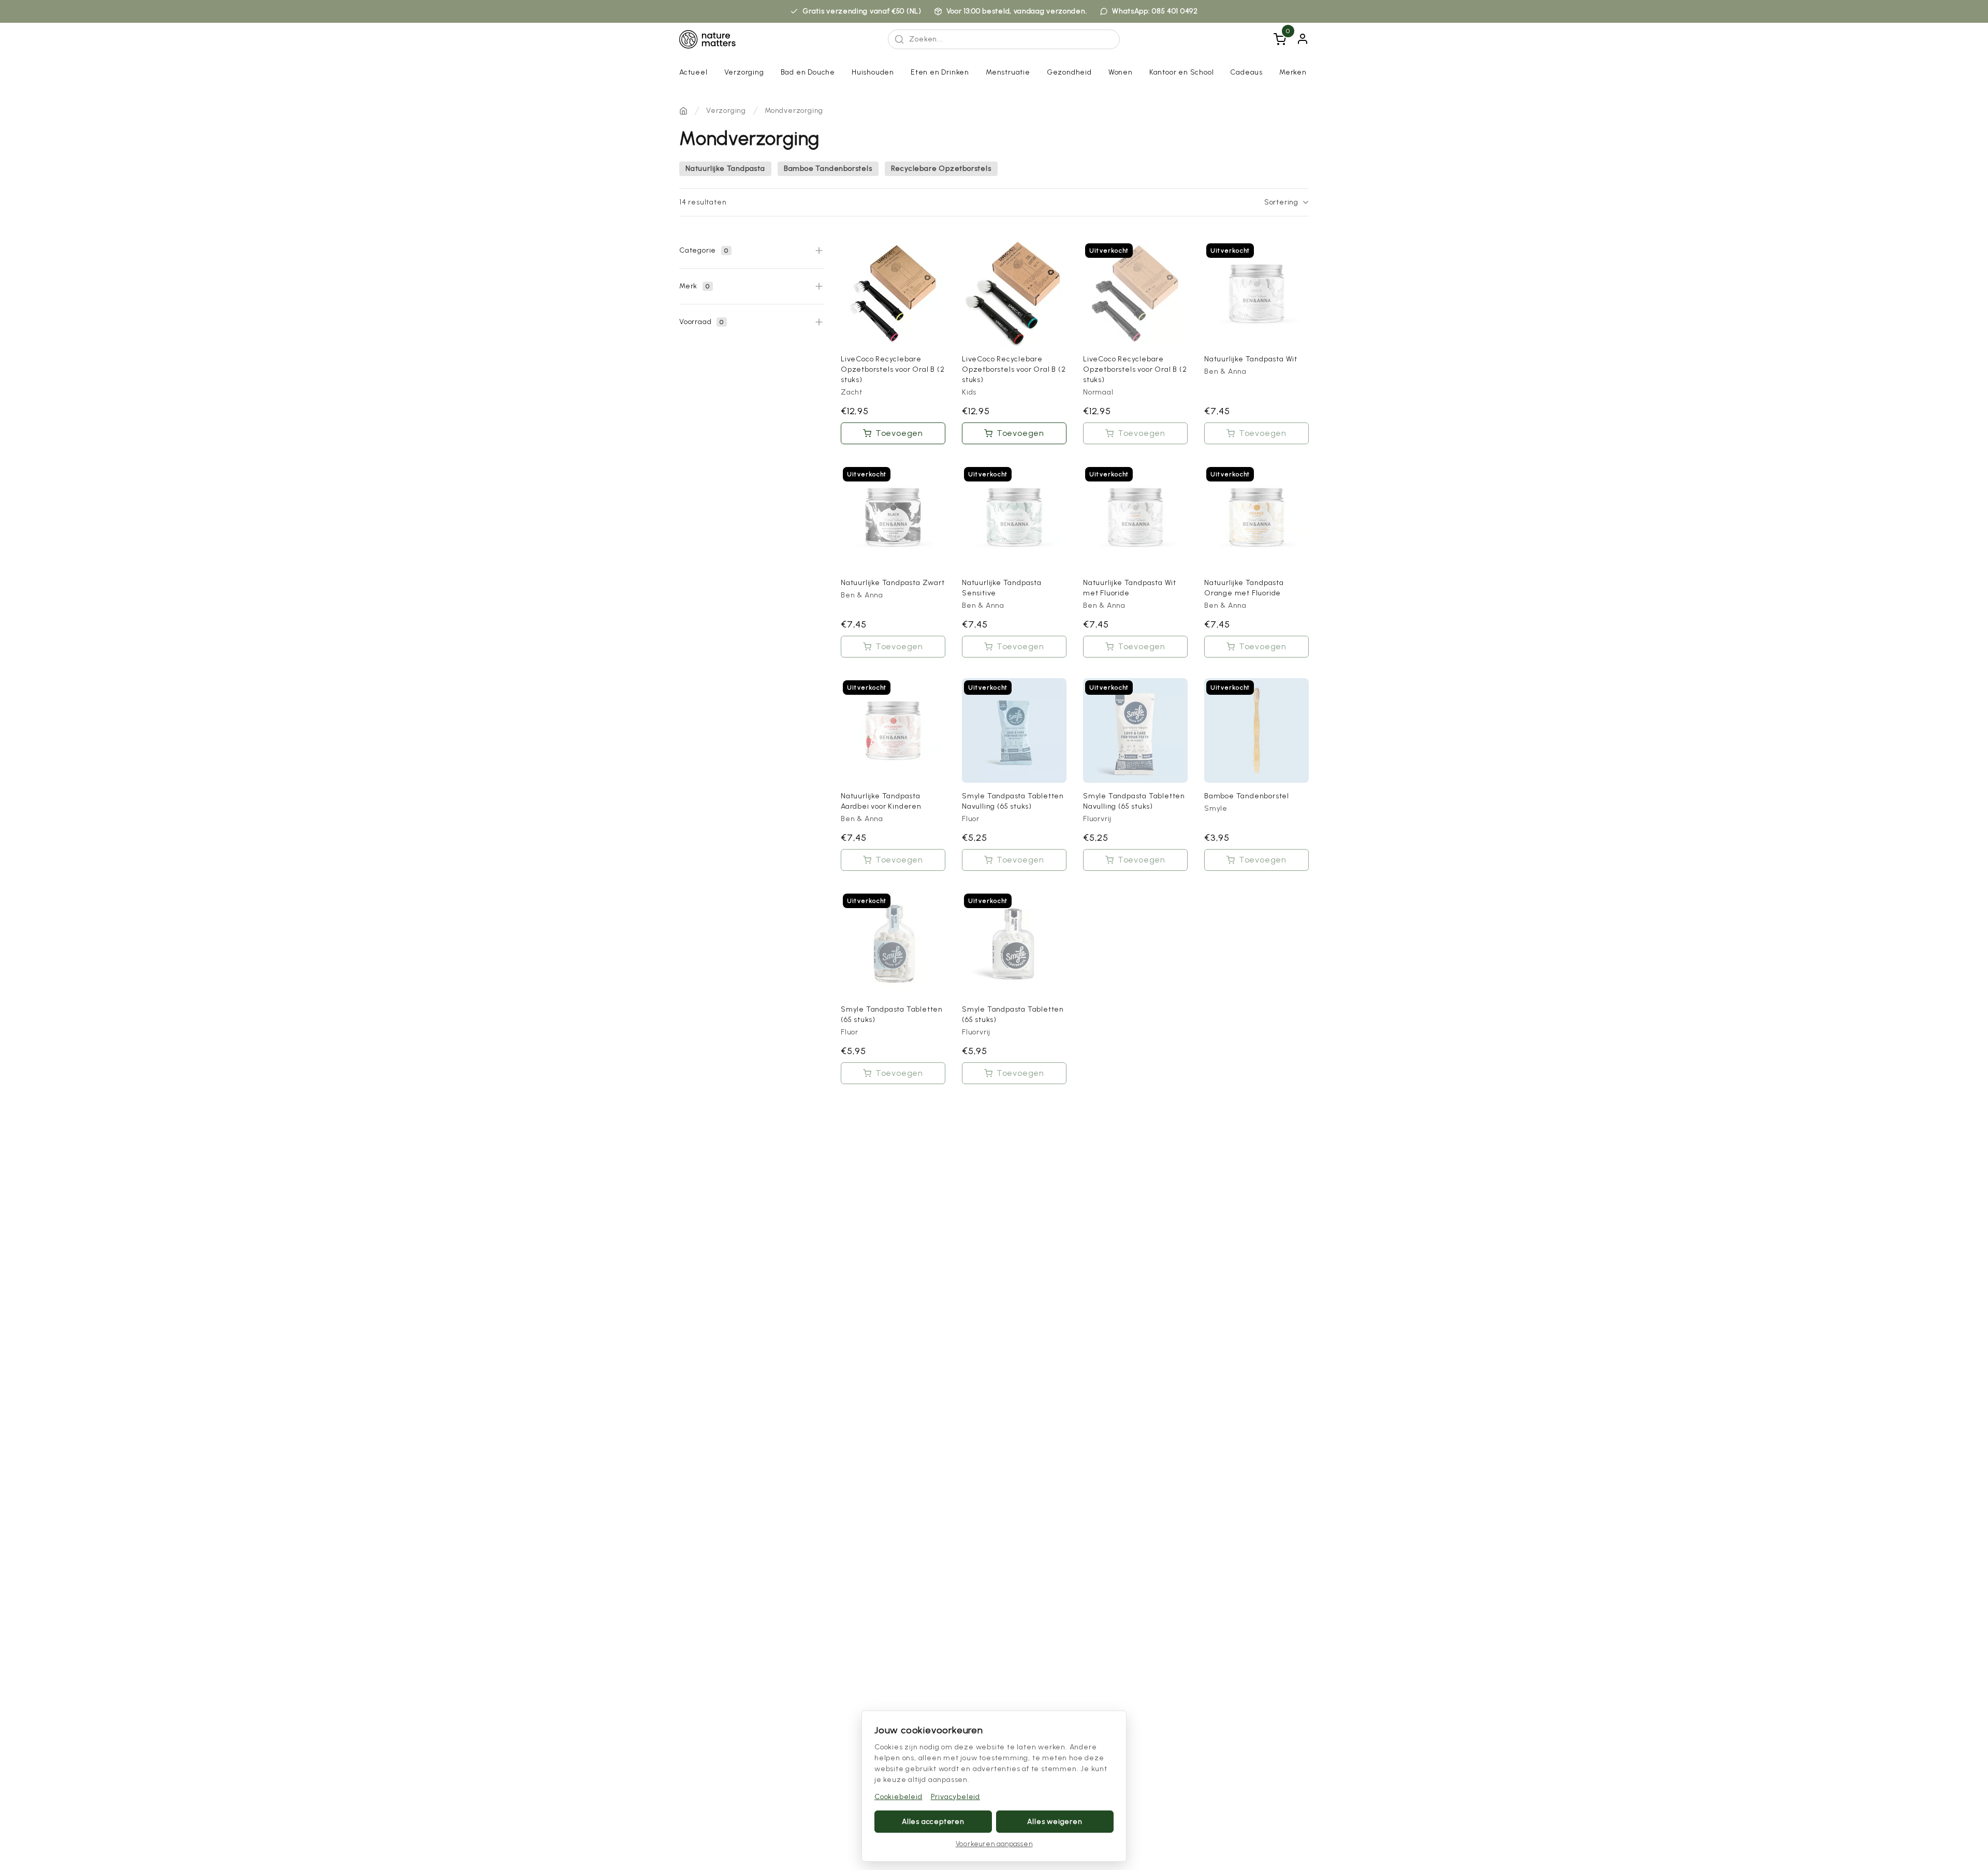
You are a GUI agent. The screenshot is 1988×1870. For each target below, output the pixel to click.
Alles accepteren (933, 1822)
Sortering (1281, 202)
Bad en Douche (808, 72)
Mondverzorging (794, 111)
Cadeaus (1246, 72)
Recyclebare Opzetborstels (941, 169)
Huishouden (873, 72)
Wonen (1121, 72)
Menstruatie (1008, 72)
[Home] (683, 111)
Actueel (693, 72)
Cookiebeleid (898, 1797)
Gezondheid (1069, 72)
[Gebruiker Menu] (1303, 39)
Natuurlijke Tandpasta (725, 169)
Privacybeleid (955, 1797)
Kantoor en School (1182, 72)
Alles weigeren (1055, 1822)
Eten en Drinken (940, 72)
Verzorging (744, 72)
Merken (1293, 72)
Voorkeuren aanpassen (994, 1844)
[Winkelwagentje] (1280, 39)
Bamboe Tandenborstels (828, 169)
